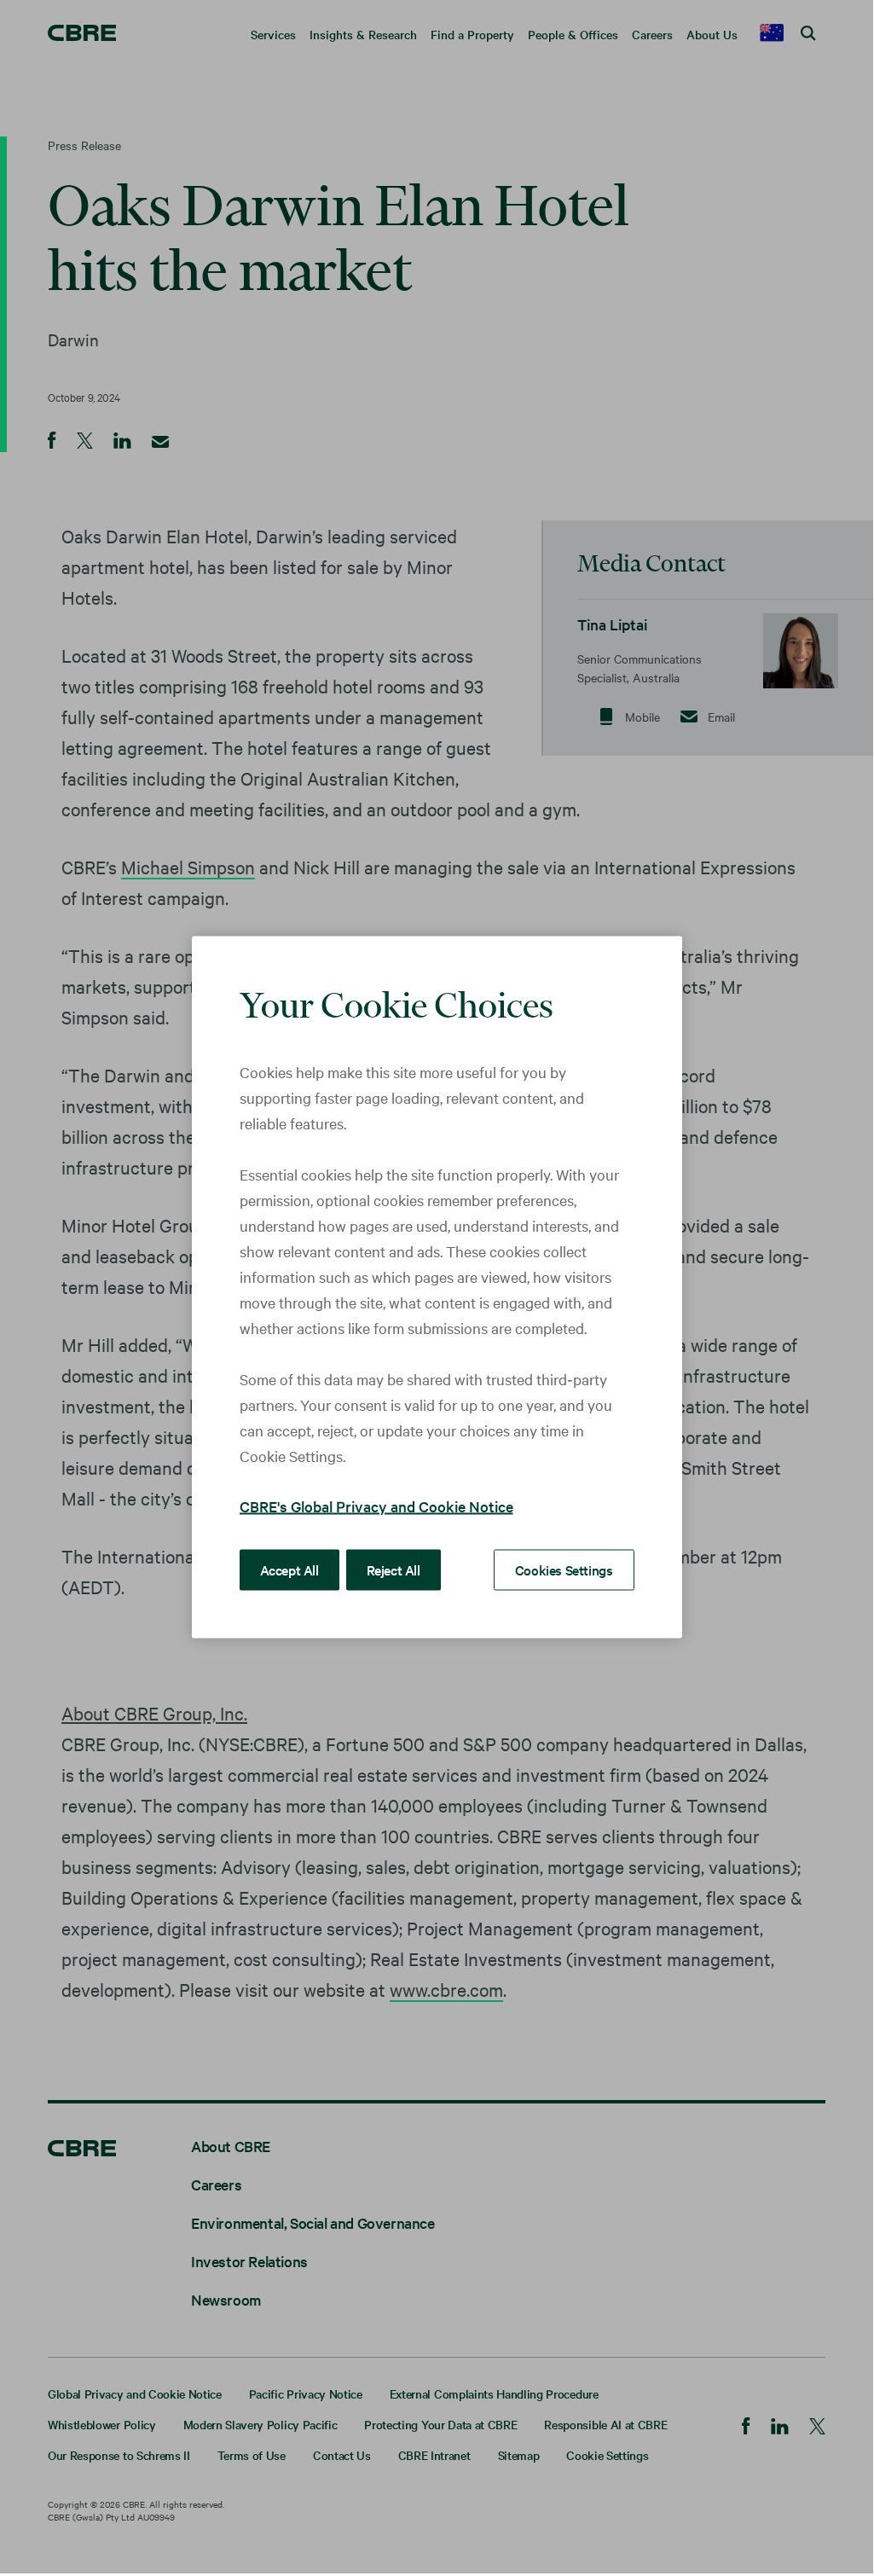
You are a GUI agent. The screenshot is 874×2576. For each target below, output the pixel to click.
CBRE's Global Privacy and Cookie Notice (376, 1505)
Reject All (394, 1569)
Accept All (289, 1569)
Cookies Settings (564, 1569)
